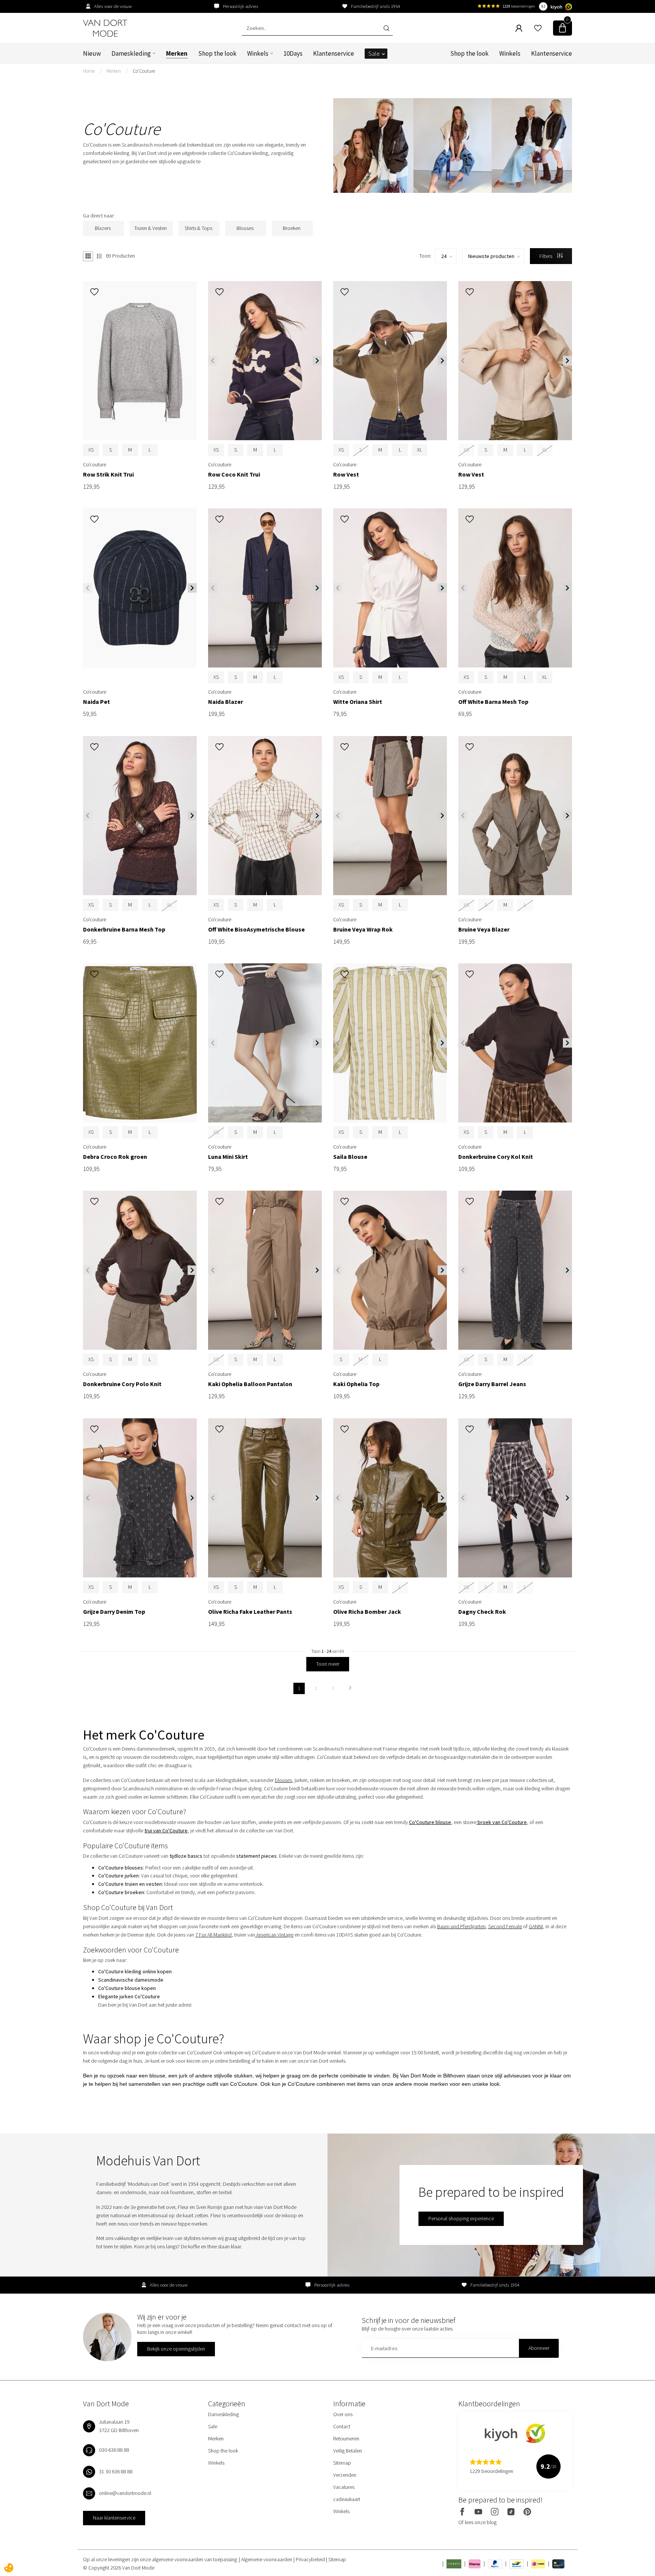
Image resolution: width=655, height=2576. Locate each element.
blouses (283, 1780)
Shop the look (217, 53)
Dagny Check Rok (482, 1612)
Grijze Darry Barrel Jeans (492, 1384)
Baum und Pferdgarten (461, 1926)
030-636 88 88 (114, 2450)
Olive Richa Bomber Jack (367, 1612)
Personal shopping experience (461, 2218)
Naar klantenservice (114, 2518)
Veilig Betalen (348, 2451)
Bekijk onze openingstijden (176, 2349)
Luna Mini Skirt (228, 1157)
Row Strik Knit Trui (108, 474)
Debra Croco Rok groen (115, 1157)
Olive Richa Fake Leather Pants (250, 1612)
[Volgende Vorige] (350, 1688)
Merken (177, 53)
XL (419, 450)
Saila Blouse (350, 1157)
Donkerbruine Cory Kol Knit (496, 1157)
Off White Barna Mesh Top (493, 702)
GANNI (536, 1926)
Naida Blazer (226, 702)
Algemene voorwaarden (267, 2559)
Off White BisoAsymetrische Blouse (256, 929)
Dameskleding (131, 53)
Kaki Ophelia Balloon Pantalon (250, 1384)
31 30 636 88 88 (116, 2471)
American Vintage (274, 1935)
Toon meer (328, 1664)
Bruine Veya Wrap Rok (363, 929)
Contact (342, 2426)
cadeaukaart (347, 2499)
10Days (293, 53)
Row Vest (346, 474)
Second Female (505, 1926)
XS (91, 450)
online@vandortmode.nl (125, 2493)
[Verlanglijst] (538, 28)
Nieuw (92, 53)
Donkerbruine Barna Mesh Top (124, 929)
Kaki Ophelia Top (356, 1384)
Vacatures (344, 2487)
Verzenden (345, 2475)
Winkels (258, 53)
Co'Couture (144, 71)
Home (89, 71)
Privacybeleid (311, 2559)
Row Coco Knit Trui (234, 474)
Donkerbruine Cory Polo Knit (122, 1384)
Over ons (343, 2414)
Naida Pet (96, 702)
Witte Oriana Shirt (358, 702)
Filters (546, 256)
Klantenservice (334, 53)
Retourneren (346, 2438)
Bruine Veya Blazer (484, 929)
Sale (374, 53)
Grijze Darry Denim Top (114, 1612)
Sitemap (342, 2463)
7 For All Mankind (213, 1935)
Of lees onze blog (477, 2522)
